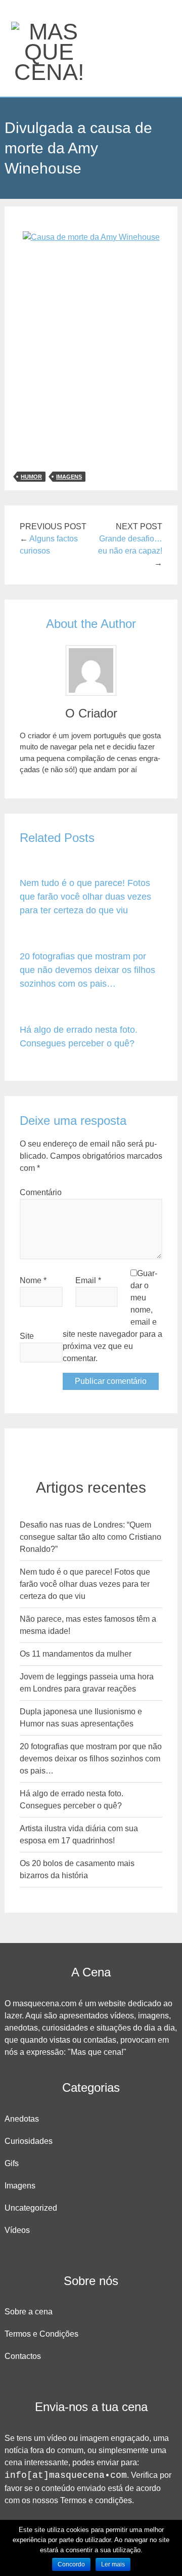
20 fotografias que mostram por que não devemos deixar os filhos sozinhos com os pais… (87, 970)
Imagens (20, 2186)
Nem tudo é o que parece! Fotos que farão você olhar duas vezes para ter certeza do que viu (85, 897)
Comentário (41, 1192)
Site (27, 1336)
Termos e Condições (41, 2334)
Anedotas (22, 2119)
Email (88, 1280)
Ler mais (113, 2564)
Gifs (12, 2163)
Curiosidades (29, 2141)
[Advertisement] (91, 352)
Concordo (71, 2564)
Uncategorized (31, 2208)
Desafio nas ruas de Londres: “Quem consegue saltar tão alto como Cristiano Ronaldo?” (90, 1537)
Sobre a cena (29, 2312)
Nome (33, 1280)
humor (31, 477)
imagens (69, 477)
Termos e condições (96, 2500)
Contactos (23, 2356)
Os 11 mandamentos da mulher (76, 1654)
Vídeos (17, 2230)
